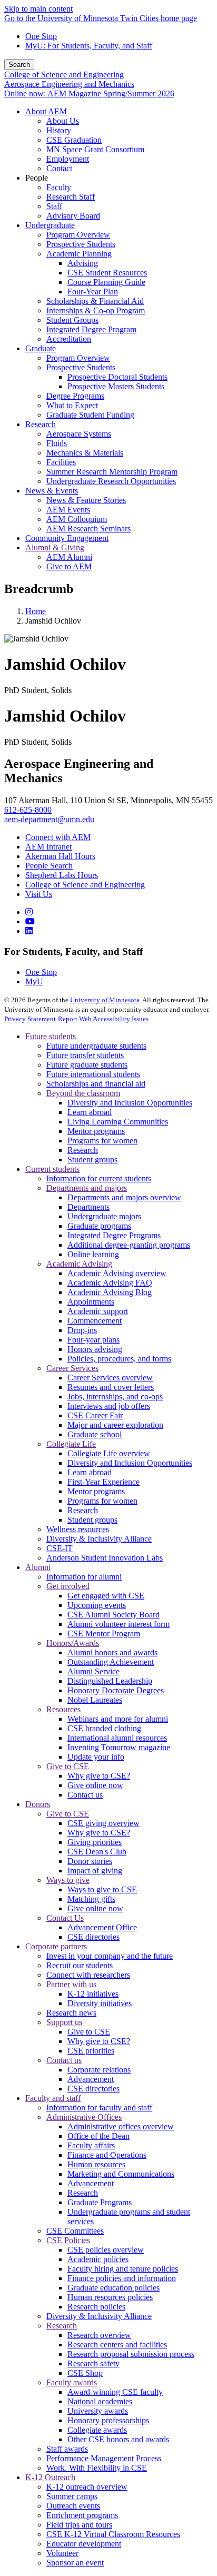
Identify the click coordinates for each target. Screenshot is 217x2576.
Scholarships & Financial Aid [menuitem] (95, 301)
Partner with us (71, 1984)
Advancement (91, 2079)
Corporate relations (99, 2070)
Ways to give (68, 1880)
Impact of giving (95, 1871)
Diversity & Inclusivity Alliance (99, 1539)
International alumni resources (117, 1738)
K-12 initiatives (93, 1994)
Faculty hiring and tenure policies (123, 2269)
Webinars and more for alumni (118, 1719)
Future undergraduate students (96, 1046)
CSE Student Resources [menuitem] (107, 273)
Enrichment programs (82, 2515)
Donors (38, 1804)
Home (36, 611)
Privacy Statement (30, 1019)
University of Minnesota (105, 1000)
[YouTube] (30, 921)
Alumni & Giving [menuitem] (55, 547)
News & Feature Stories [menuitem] (86, 500)
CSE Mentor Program (104, 1634)
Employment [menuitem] (68, 159)
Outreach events (73, 2506)
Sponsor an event (75, 2563)
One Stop (41, 36)
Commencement (95, 1321)
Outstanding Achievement (111, 1662)
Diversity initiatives (100, 2003)
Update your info (96, 1757)
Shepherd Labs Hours (62, 875)
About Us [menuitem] (63, 121)
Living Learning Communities (118, 1122)
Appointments (91, 1302)
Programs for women (102, 1141)
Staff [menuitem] (54, 206)
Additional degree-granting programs (129, 1245)
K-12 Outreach (50, 2477)
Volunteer (62, 2553)
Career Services (72, 1368)
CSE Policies (68, 2240)
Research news (71, 2013)
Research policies (96, 2307)
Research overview (99, 2335)
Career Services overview (110, 1378)
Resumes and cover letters (111, 1387)
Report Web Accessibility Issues (103, 1019)
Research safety (93, 2363)
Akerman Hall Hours (60, 856)
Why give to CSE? (99, 1776)
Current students (52, 1169)
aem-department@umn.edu (49, 819)
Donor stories (90, 1861)
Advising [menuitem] (83, 263)
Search (19, 65)
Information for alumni (84, 1577)
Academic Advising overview (117, 1273)
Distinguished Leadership (110, 1681)
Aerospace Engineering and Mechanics (69, 84)
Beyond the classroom (83, 1093)
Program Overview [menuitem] (78, 235)
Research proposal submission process (131, 2354)
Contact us (85, 1795)
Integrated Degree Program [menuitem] (91, 329)
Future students (51, 1036)
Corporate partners (56, 1946)
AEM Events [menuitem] (68, 510)
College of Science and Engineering (64, 75)
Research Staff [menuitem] (71, 197)
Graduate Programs (100, 2202)
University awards (98, 2411)
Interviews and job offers (109, 1406)
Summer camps (72, 2496)
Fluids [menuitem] (57, 443)
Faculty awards (72, 2382)
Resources (63, 1709)
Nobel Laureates (95, 1700)
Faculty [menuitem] (59, 187)
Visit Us (39, 894)
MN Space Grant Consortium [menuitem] (95, 149)
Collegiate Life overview (109, 1453)
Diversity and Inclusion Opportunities (130, 1103)
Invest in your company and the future (110, 1956)
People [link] (37, 178)
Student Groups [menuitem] (72, 320)
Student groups (92, 1159)
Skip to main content (38, 9)
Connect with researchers (88, 1975)
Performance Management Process (104, 2458)
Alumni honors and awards (112, 1652)
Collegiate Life (71, 1444)
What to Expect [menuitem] (72, 405)
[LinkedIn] (29, 931)
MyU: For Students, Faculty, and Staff (89, 46)
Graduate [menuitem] (41, 348)
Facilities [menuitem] (61, 462)
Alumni (38, 1567)
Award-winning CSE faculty (115, 2392)
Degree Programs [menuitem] (75, 396)
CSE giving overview (103, 1823)
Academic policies (98, 2259)
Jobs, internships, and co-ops (115, 1396)
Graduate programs (99, 1226)
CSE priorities (91, 2051)
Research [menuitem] (41, 424)
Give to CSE (68, 1766)
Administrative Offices (84, 2117)
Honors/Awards (73, 1643)
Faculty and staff (53, 2098)
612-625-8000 (28, 810)
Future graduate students (87, 1065)
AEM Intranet (48, 847)
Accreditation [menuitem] (69, 339)
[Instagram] (29, 912)
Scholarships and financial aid (96, 1084)
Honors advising (95, 1349)
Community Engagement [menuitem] (67, 538)
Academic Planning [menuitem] (79, 254)
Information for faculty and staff (99, 2108)
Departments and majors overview (124, 1197)
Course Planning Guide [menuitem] (106, 282)
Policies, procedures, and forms (119, 1359)
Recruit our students (80, 1965)
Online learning (93, 1254)
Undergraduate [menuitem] (50, 225)
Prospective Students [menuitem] (81, 244)
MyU (34, 981)
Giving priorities (95, 1842)
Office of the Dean (98, 2136)
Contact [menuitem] (59, 168)
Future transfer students (85, 1055)
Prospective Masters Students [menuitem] (116, 386)
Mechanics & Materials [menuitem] (85, 453)
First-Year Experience (103, 1482)
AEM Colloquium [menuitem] (77, 519)
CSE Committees (75, 2231)
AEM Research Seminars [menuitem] (88, 529)
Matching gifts (91, 1899)
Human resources (96, 2164)
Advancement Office (102, 1927)
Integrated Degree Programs (114, 1235)
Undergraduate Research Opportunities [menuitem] (111, 481)
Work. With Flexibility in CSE (97, 2468)
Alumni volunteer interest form (119, 1624)
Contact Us (65, 1918)
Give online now (95, 1785)
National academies (100, 2401)
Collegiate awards (97, 2430)
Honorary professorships (108, 2420)
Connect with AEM (58, 837)
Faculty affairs (91, 2145)
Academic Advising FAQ (110, 1283)
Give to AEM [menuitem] (69, 566)
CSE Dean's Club (97, 1852)
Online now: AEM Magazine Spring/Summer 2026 (89, 93)
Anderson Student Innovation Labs (105, 1558)
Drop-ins (82, 1330)
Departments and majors (87, 1188)
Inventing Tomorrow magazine (119, 1747)
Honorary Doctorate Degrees (116, 1690)
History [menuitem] (59, 130)
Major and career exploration (115, 1425)
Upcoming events (97, 1605)
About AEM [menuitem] (46, 111)
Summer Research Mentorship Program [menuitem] (112, 472)
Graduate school (95, 1434)
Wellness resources (78, 1529)
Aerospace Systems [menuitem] (79, 434)
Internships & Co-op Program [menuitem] (96, 310)
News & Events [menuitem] (52, 491)
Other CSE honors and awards (118, 2439)
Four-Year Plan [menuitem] (93, 292)
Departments (88, 1207)
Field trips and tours (79, 2525)
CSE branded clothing (104, 1728)
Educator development (84, 2544)
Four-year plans (93, 1340)
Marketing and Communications (121, 2174)
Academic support (98, 1311)
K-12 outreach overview (87, 2487)
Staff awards (67, 2449)
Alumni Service (93, 1671)
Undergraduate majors (104, 1216)
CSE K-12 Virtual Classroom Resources (113, 2534)
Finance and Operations (107, 2155)
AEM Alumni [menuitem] (69, 557)
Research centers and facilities (117, 2345)
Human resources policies (110, 2297)
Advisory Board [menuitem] (73, 216)
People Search (49, 866)
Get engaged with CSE (106, 1596)
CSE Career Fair (95, 1415)
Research (83, 1150)
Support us (64, 2022)
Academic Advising (79, 1264)
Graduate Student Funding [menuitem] (90, 415)
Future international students (93, 1074)
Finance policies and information (122, 2278)
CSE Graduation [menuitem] (74, 140)
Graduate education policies (114, 2288)
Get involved (68, 1586)
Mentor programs (96, 1131)
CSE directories (93, 1937)
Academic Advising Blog (110, 1292)
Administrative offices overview (121, 2126)
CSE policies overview (106, 2250)
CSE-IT (60, 1548)
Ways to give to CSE (102, 1889)
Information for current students (99, 1178)
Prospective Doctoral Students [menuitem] (117, 377)
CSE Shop (85, 2373)
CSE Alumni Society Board (114, 1615)
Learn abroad (90, 1112)
